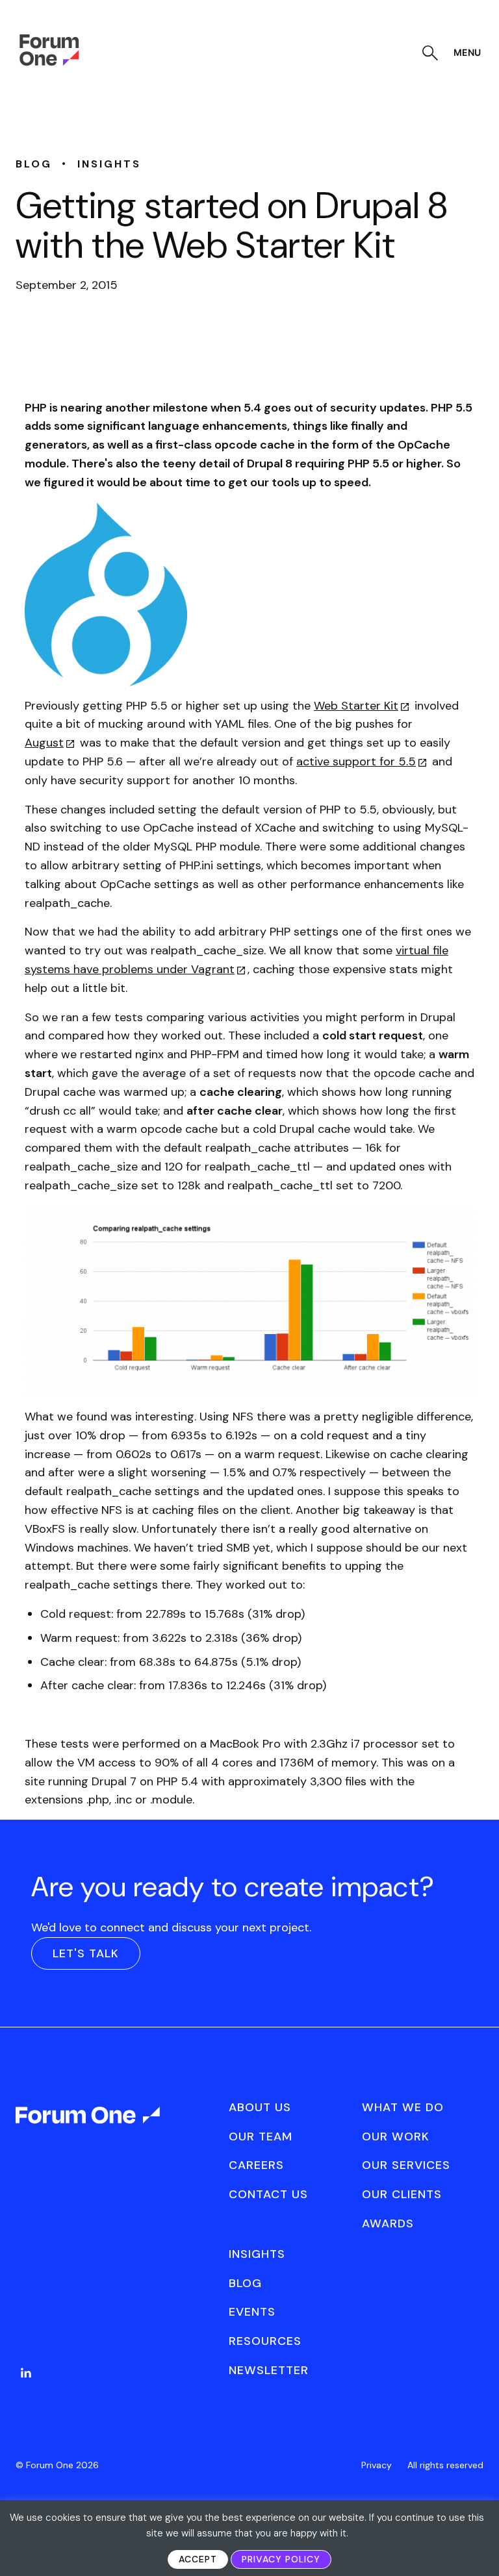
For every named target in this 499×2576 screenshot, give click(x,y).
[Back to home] (89, 2127)
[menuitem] (26, 2386)
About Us (260, 2107)
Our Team (261, 2136)
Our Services (406, 2165)
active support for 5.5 (356, 762)
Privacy (377, 2465)
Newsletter (269, 2370)
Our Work (396, 2136)
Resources (265, 2341)
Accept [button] (198, 2559)
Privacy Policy (281, 2559)
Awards (388, 2223)
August (44, 743)
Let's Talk (86, 1953)
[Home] (49, 62)
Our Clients (402, 2194)
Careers (256, 2165)
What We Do (403, 2107)
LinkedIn (26, 2373)
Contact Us (268, 2194)
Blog (245, 2283)
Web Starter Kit (356, 706)
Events (252, 2312)
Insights (257, 2254)
